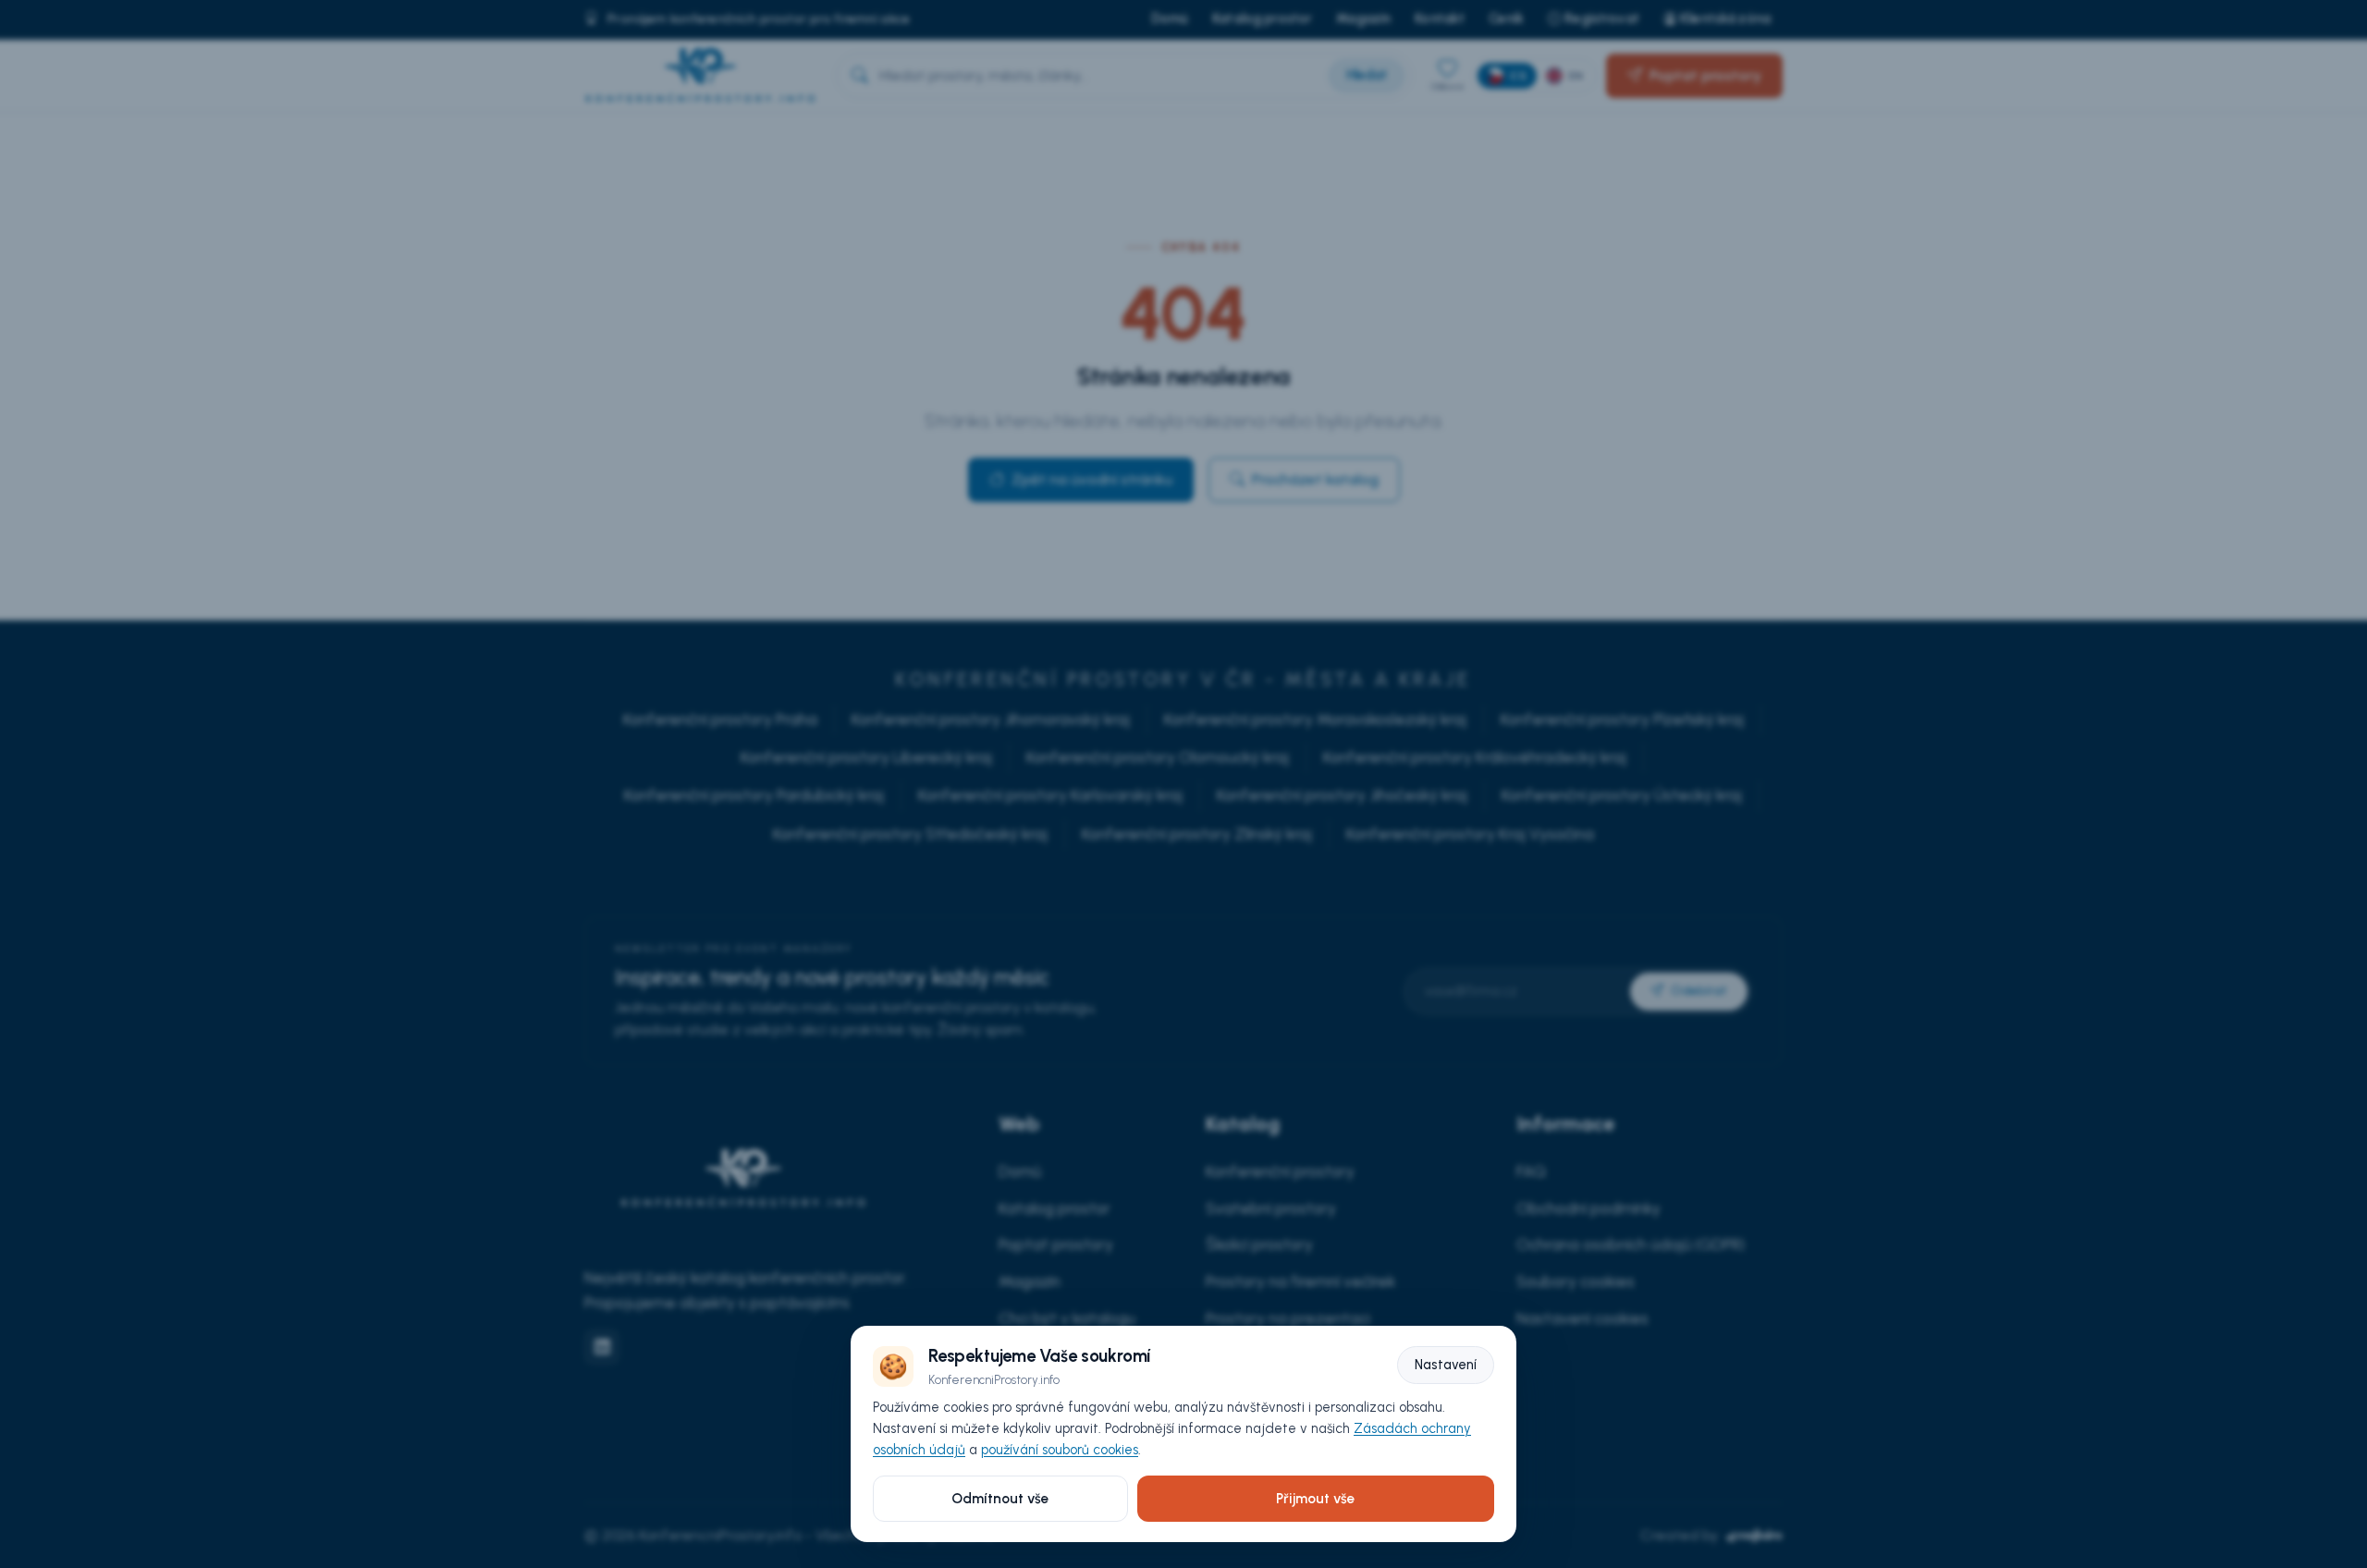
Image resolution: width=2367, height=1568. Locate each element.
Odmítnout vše (1000, 1499)
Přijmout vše (1315, 1499)
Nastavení (1446, 1365)
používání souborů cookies (1060, 1450)
